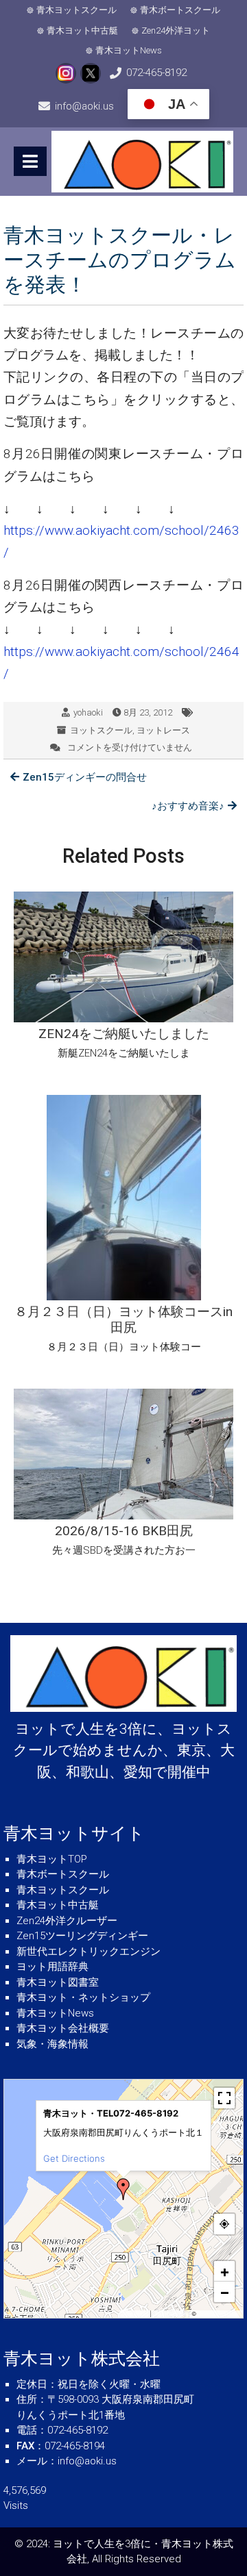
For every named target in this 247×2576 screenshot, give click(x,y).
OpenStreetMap (219, 2314)
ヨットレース (163, 730)
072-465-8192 (156, 73)
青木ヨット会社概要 (63, 2028)
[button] (123, 2189)
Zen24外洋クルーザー (67, 1921)
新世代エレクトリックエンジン (89, 1952)
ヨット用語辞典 (52, 1967)
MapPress (136, 2314)
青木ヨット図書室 (58, 1982)
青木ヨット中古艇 (82, 30)
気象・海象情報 (52, 2044)
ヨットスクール (101, 730)
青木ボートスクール (180, 10)
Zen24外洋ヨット (176, 30)
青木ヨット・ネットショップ (83, 1997)
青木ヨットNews (129, 50)
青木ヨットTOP (52, 1859)
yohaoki (88, 712)
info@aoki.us (84, 106)
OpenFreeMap (171, 2314)
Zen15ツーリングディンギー (82, 1936)
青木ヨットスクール (77, 10)
